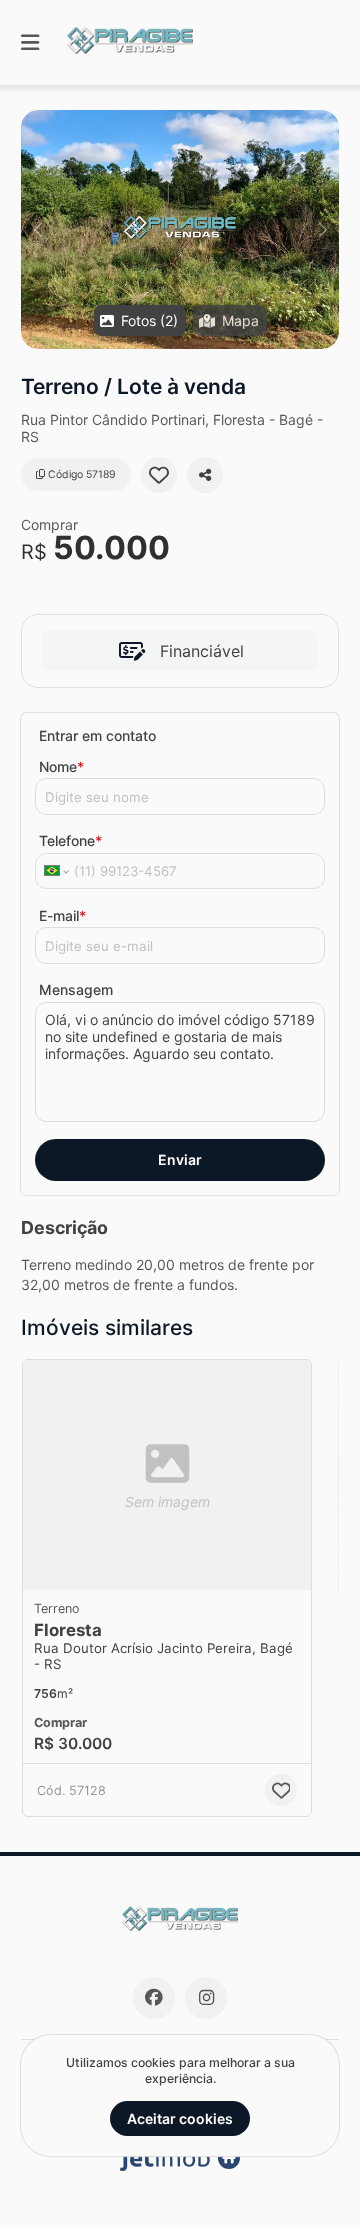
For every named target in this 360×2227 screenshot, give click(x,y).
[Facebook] (154, 1998)
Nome (61, 766)
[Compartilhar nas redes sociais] (205, 475)
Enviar (180, 1159)
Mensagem (76, 989)
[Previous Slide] (37, 229)
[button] (180, 229)
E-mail (62, 915)
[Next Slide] (322, 229)
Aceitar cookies (180, 2118)
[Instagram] (206, 1998)
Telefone (70, 840)
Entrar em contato (97, 735)
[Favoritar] (159, 475)
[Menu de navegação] (30, 42)
